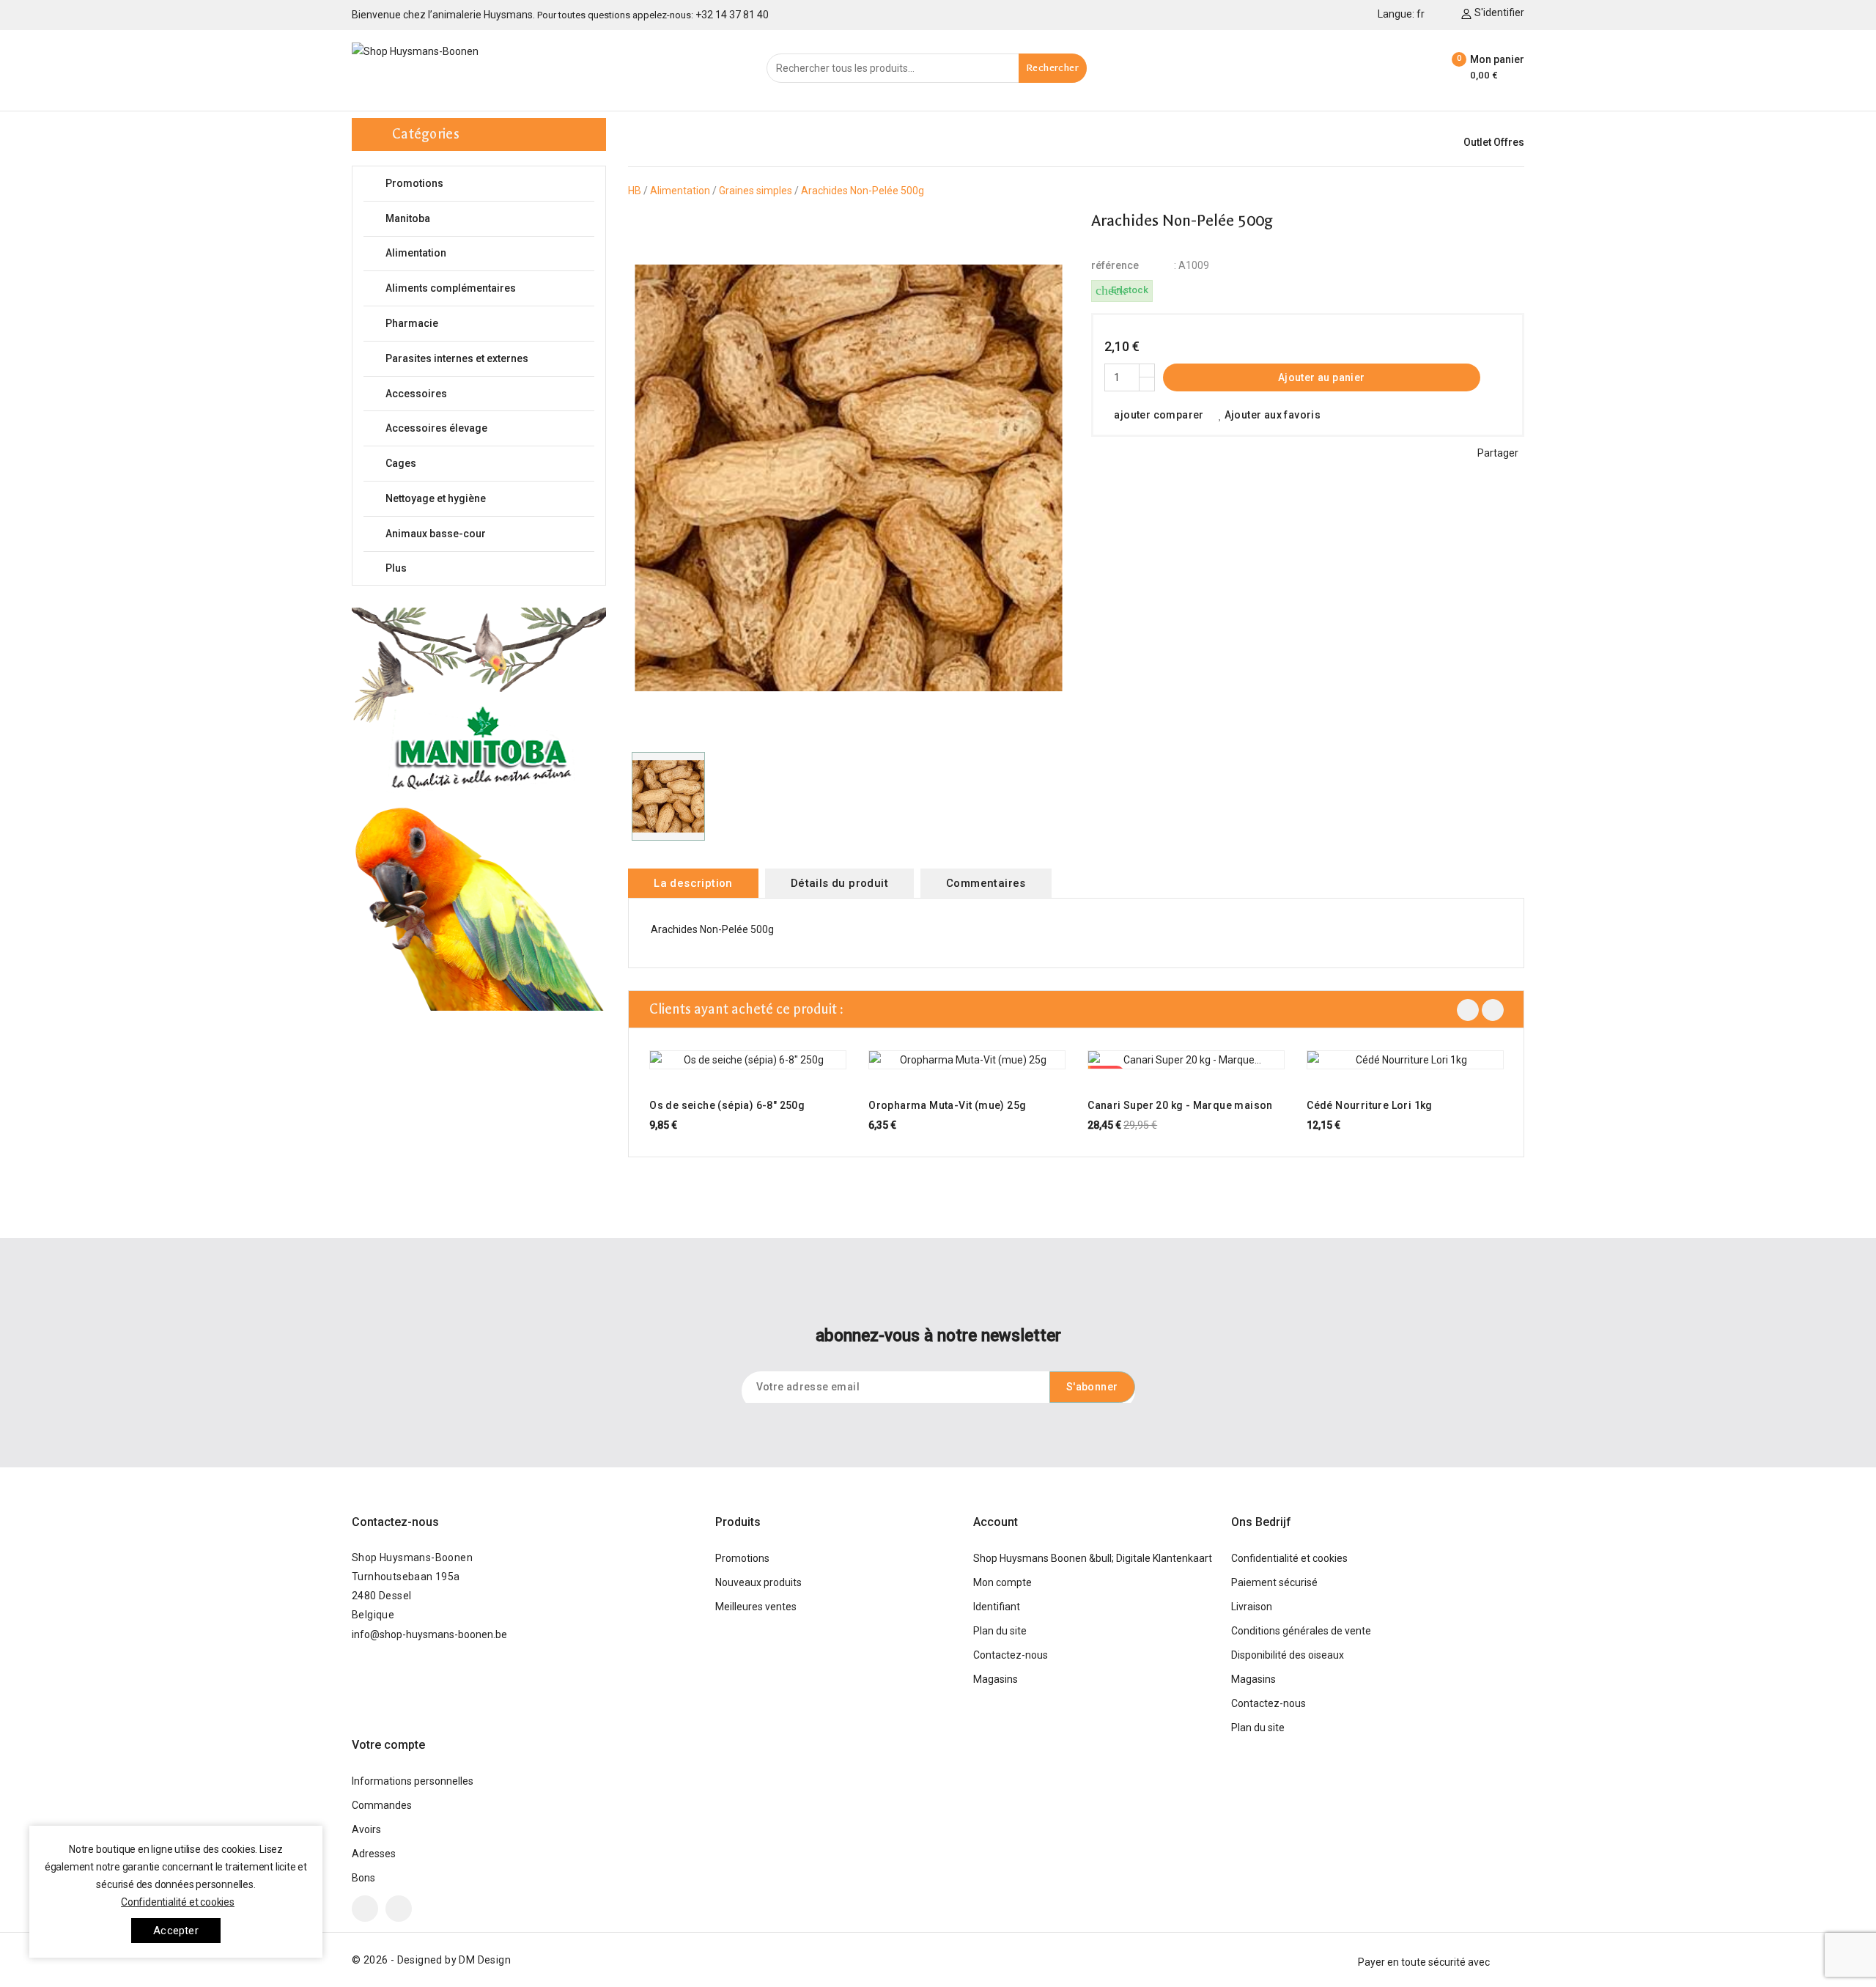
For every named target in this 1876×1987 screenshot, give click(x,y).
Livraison (1252, 1607)
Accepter (176, 1931)
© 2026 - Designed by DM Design (431, 1960)
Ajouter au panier (1322, 377)
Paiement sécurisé (1274, 1582)
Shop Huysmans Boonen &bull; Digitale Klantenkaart (1093, 1558)
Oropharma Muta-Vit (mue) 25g (947, 1105)
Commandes (382, 1805)
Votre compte (388, 1745)
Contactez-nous (395, 1522)
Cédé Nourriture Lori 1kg (1370, 1105)
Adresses (374, 1854)
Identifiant (997, 1607)
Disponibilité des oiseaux (1288, 1655)
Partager (1498, 453)
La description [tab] (693, 883)
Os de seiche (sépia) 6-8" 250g (727, 1105)
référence (1115, 265)
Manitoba (488, 219)
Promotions (414, 183)
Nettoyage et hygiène (488, 499)
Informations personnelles (413, 1781)
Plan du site (1000, 1631)
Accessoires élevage (488, 428)
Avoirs (366, 1829)
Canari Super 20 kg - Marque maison (1180, 1105)
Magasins (996, 1679)
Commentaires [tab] (986, 883)
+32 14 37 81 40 (732, 15)
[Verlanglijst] (1419, 68)
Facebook (365, 1909)
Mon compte (1002, 1582)
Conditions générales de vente (1301, 1631)
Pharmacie (488, 324)
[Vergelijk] (1384, 68)
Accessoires (488, 394)
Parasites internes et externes (488, 359)
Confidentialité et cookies (1289, 1558)
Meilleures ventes (756, 1607)
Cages (488, 464)
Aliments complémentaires (488, 288)
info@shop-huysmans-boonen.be (429, 1634)
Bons (363, 1878)
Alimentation (488, 253)
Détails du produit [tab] (839, 883)
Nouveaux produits (758, 1582)
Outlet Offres (1494, 142)
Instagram (399, 1909)
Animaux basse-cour (488, 534)
